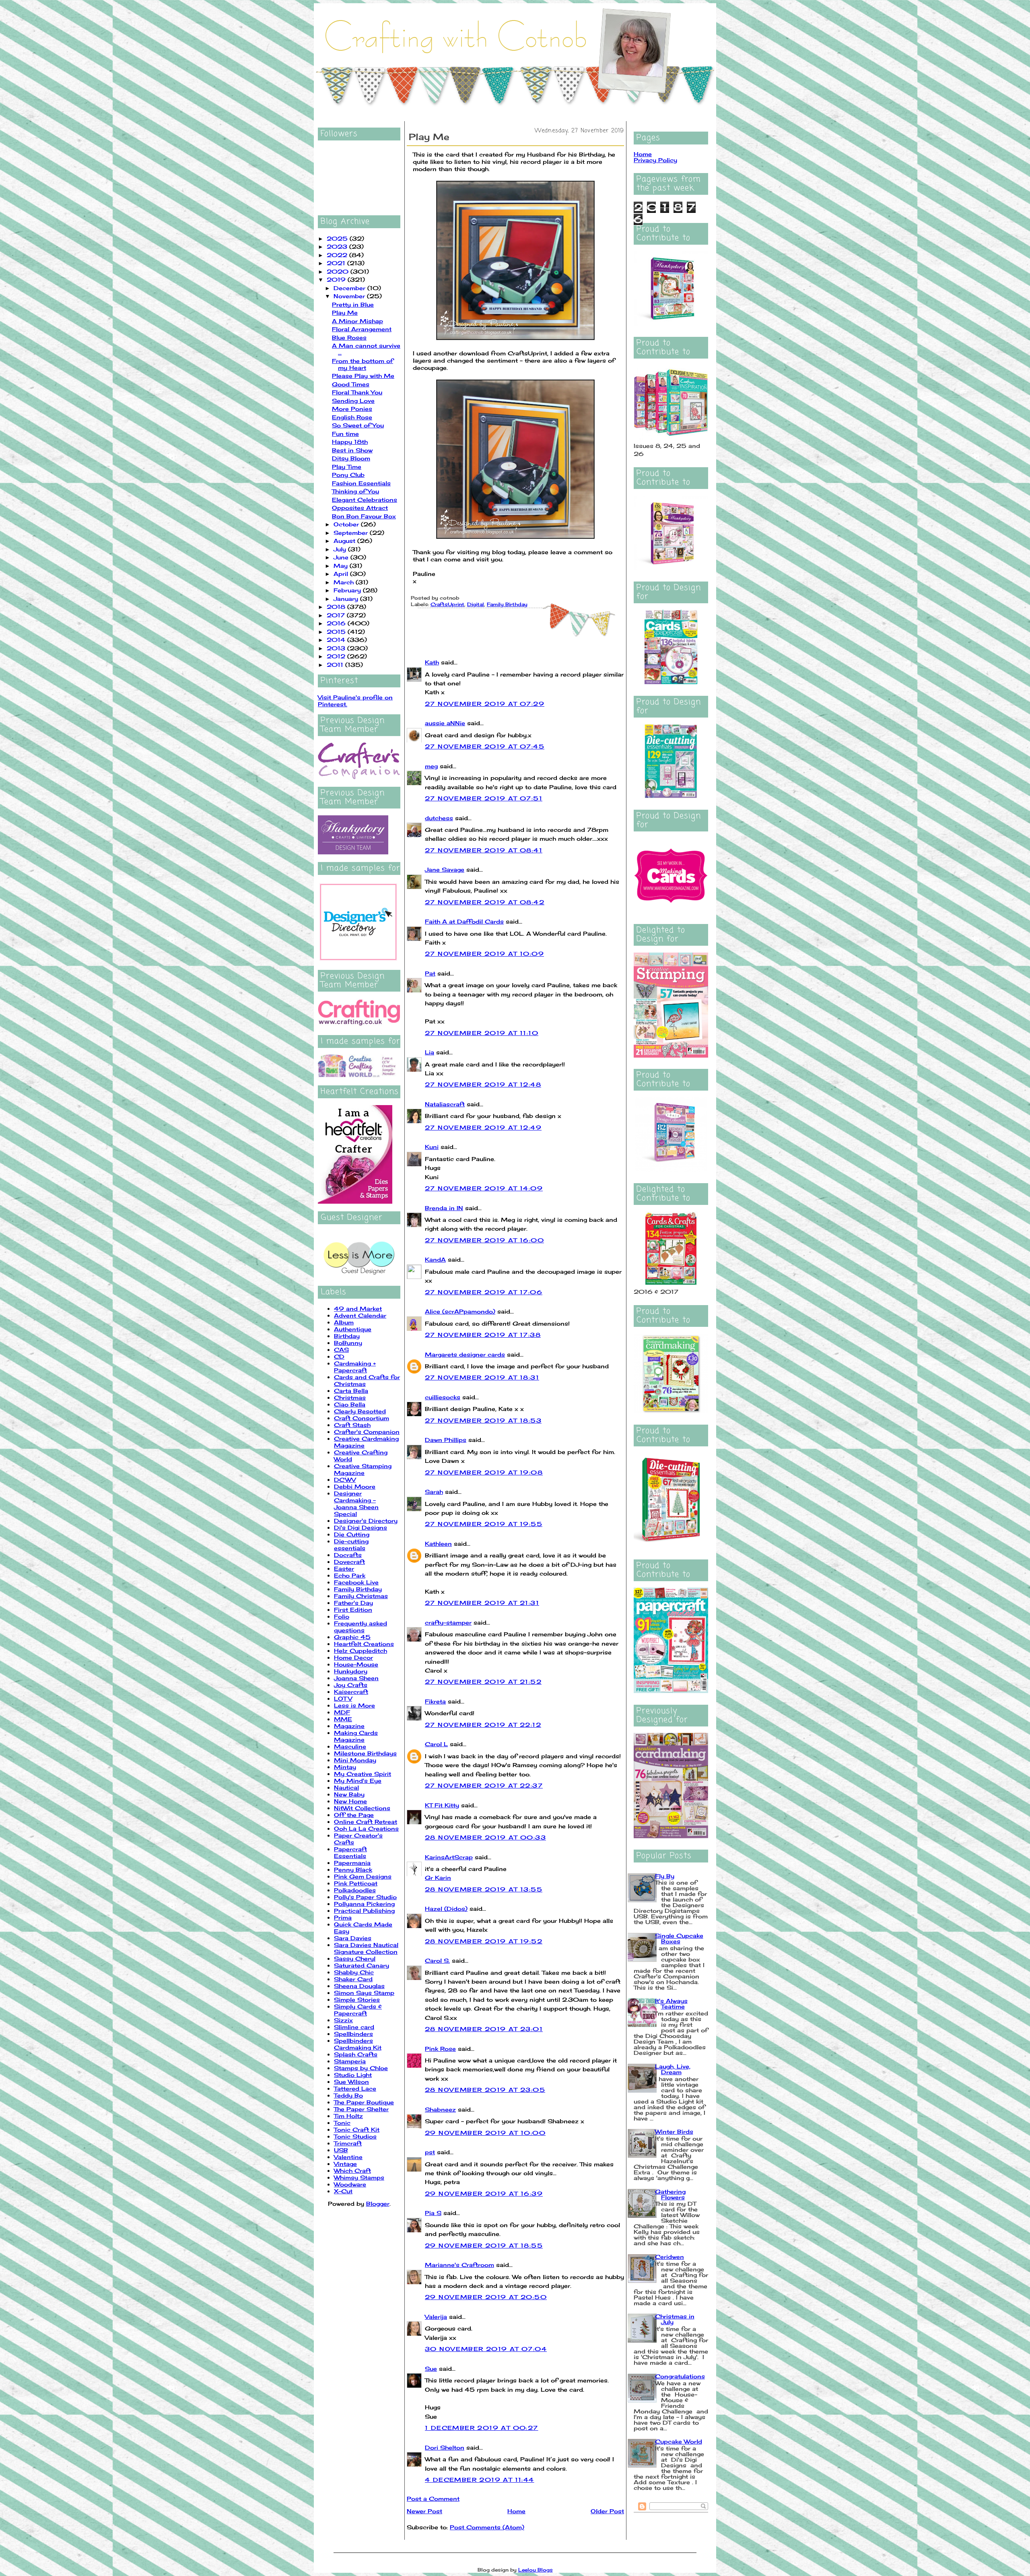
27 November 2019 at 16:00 (484, 1240)
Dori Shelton (445, 2447)
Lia (430, 1052)
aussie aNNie (445, 723)
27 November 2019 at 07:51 (484, 798)
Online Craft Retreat (366, 1822)
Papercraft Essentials (350, 1852)
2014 (337, 640)
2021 (337, 263)
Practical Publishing (364, 1911)
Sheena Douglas (359, 1986)
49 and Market (358, 1309)
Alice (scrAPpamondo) (460, 1311)
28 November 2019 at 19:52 (484, 1941)
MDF (342, 1712)
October (347, 524)
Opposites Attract (360, 508)
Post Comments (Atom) (487, 2527)
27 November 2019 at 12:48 (483, 1084)
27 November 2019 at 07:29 (485, 704)
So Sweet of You (358, 425)
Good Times (351, 384)
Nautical (346, 1787)
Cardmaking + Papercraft (355, 1367)
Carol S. (437, 1960)
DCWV (345, 1480)
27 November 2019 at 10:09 (484, 954)
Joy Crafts (351, 1685)
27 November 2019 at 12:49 (483, 1127)
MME (343, 1719)
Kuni (432, 1147)
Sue (431, 2369)
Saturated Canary (362, 1965)
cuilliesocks (443, 1397)
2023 (338, 246)
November (350, 296)
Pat (430, 973)
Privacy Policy (655, 160)
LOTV (343, 1698)
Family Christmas (361, 1596)
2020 (339, 271)
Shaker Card (353, 1979)
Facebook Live (356, 1582)
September (352, 533)
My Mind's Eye (358, 1781)
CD (339, 1356)
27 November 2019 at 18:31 (482, 1377)
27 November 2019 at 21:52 (483, 1682)
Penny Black (353, 1870)
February (348, 590)
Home (516, 2511)
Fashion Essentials (361, 483)
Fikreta (435, 1701)
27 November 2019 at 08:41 (484, 850)
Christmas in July (675, 2319)
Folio (342, 1616)
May (342, 566)
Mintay (345, 1767)
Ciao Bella (350, 1404)
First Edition (353, 1610)
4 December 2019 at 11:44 (480, 2480)
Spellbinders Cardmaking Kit (358, 2044)
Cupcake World (679, 2441)
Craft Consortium (362, 1418)
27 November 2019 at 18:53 (483, 1420)
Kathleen (438, 1544)
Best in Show (352, 450)
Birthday (347, 1336)
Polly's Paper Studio (365, 1897)
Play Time (347, 467)
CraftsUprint (447, 604)
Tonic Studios (355, 2136)
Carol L (436, 1744)
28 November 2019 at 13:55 (484, 1889)
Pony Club (348, 475)
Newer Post (424, 2511)
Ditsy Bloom (351, 458)
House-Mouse (356, 1664)
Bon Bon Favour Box (364, 516)
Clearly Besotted (360, 1411)
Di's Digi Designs (360, 1527)
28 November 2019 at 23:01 (484, 2029)
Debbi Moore (355, 1486)
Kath (432, 662)
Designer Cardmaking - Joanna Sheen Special (356, 1504)
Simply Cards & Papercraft (358, 2010)
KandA (435, 1259)
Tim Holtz (348, 2116)
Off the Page (354, 1815)
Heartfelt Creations (364, 1644)
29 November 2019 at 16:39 (484, 2193)
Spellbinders (353, 2034)
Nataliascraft (445, 1104)
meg (431, 766)
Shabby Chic (354, 1972)
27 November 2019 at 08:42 (485, 902)
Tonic (342, 2123)
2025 (338, 238)
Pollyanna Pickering (364, 1904)
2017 (337, 615)
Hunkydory (351, 1671)
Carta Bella (351, 1391)
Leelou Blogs (536, 2570)
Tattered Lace (355, 2088)
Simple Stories (357, 2000)
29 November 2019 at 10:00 (485, 2133)
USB (341, 2150)
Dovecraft (349, 1562)
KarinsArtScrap (449, 1857)
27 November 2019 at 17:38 (483, 1335)
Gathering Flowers (670, 2194)
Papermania (352, 1863)
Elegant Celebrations (365, 500)
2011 (336, 665)
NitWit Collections (362, 1808)
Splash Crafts (356, 2054)
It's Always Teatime (671, 2004)
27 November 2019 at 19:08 (484, 1472)
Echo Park (350, 1575)
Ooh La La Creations (366, 1828)
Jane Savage (445, 869)
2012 (337, 656)
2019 (337, 279)
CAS (341, 1350)
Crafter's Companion (367, 1432)
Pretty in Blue (353, 304)
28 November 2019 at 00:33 (485, 1837)
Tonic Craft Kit (357, 2129)
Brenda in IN (444, 1208)
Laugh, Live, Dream (673, 2069)
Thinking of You (355, 491)
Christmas (350, 1397)
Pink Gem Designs (363, 1876)
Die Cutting (352, 1534)
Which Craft (352, 2171)
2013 (337, 648)
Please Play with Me (363, 376)
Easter (344, 1568)
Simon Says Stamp (364, 1993)
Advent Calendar (360, 1315)
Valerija (436, 2317)
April (342, 574)
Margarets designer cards (465, 1354)
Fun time (345, 434)
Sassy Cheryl (355, 1958)
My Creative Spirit (363, 1774)
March (345, 582)
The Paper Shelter (361, 2109)
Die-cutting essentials (351, 1545)
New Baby (349, 1794)
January (347, 599)
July (341, 549)
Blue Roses (349, 337)
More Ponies (352, 409)
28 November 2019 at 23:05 (485, 2090)
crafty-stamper (448, 1622)
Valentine (348, 2157)
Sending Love (353, 401)
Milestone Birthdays (365, 1753)
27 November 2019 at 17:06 (484, 1292)
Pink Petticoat (356, 1883)
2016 (337, 623)
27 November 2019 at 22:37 (484, 1785)
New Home (350, 1801)
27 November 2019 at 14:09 (484, 1188)
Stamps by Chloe (361, 2068)
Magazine (349, 1726)
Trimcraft (348, 2143)
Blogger (378, 2204)
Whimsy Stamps (359, 2177)
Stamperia (350, 2061)
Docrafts (348, 1555)
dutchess (439, 818)
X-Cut (343, 2191)
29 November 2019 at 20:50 (486, 2297)
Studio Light (353, 2075)
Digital (476, 604)
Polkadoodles (355, 1890)
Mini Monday (355, 1760)
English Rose (352, 417)
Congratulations (680, 2376)
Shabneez (440, 2109)
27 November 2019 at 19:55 (484, 1524)
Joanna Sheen (356, 1678)
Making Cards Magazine (356, 1736)
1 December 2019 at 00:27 (482, 2428)
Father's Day (353, 1603)
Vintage (345, 2164)
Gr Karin (438, 1878)
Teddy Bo (348, 2095)
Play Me (345, 312)
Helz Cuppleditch (360, 1651)
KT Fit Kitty (442, 1805)
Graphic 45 (352, 1637)
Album (344, 1322)
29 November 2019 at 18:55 (484, 2245)
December (350, 288)
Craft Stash (352, 1425)
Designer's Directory (366, 1521)
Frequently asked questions (360, 1627)
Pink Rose (440, 2049)
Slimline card (354, 2027)
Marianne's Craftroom (459, 2265)
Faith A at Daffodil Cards (464, 921)
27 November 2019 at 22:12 (483, 1725)
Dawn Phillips (446, 1440)
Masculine (350, 1746)
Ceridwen (669, 2257)
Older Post (607, 2511)
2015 (337, 632)
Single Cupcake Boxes (679, 1938)
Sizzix (343, 2020)
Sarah (434, 1492)
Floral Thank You (357, 392)
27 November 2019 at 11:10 (482, 1033)
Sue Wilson (351, 2082)
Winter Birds (674, 2132)
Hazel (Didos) (446, 1909)
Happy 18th (350, 442)
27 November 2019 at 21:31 (482, 1603)
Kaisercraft (351, 1692)
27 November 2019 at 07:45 (485, 746)
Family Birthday (358, 1589)
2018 (337, 607)
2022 (338, 255)
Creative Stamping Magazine (363, 1469)
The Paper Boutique (364, 2102)
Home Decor (353, 1657)
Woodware (350, 2184)
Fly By (665, 1876)
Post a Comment (433, 2499)
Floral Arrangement (362, 329)
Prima (343, 1917)
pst (430, 2152)
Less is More (354, 1705)
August (345, 541)
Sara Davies (353, 1938)
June (342, 557)
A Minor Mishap (357, 321)
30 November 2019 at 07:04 (486, 2349)
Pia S (433, 2213)
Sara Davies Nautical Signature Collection (366, 1948)
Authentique (353, 1329)
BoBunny (348, 1343)
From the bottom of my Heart (363, 364)
